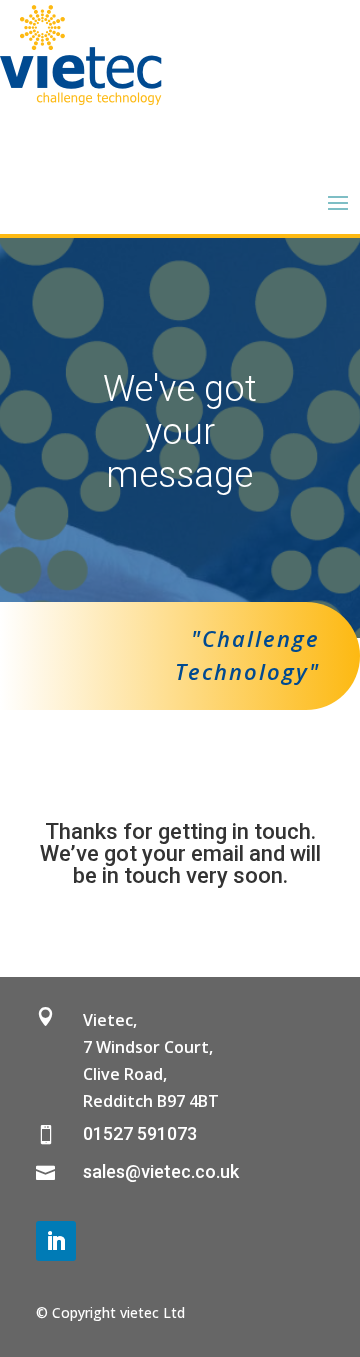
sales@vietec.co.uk (161, 1171)
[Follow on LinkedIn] (56, 1241)
